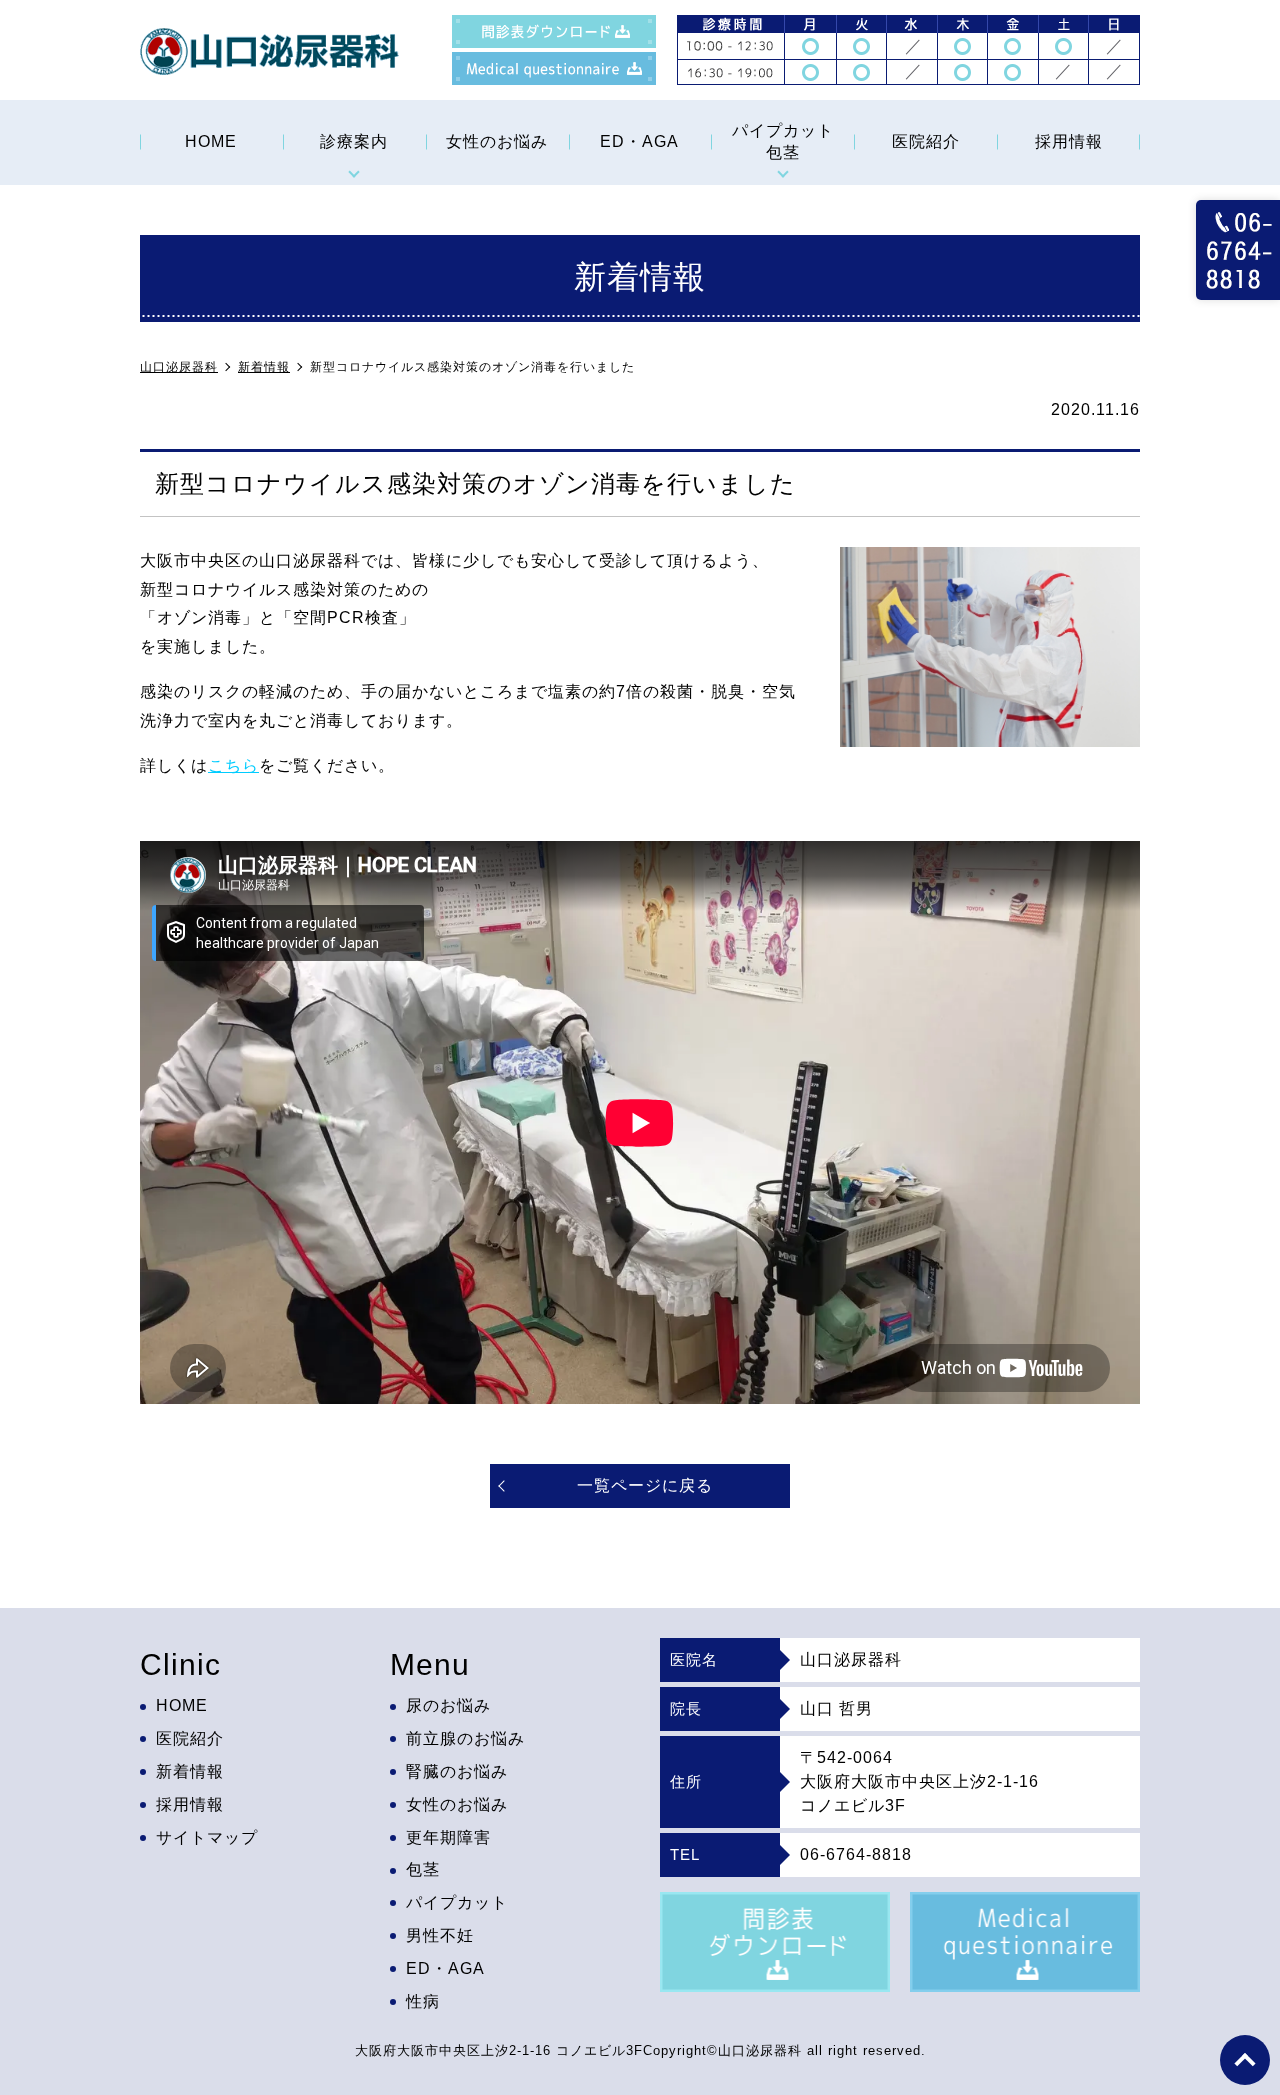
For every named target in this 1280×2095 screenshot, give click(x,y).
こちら (233, 765)
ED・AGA (639, 141)
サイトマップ (207, 1837)
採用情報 (1069, 141)
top (1245, 2060)
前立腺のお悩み (465, 1738)
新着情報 (190, 1771)
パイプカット (457, 1902)
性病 (423, 2001)
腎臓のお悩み (457, 1771)
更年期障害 (448, 1837)
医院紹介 (926, 141)
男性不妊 (440, 1935)
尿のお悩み (448, 1705)
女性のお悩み (497, 141)
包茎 (423, 1869)
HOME (211, 141)
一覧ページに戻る (645, 1485)
